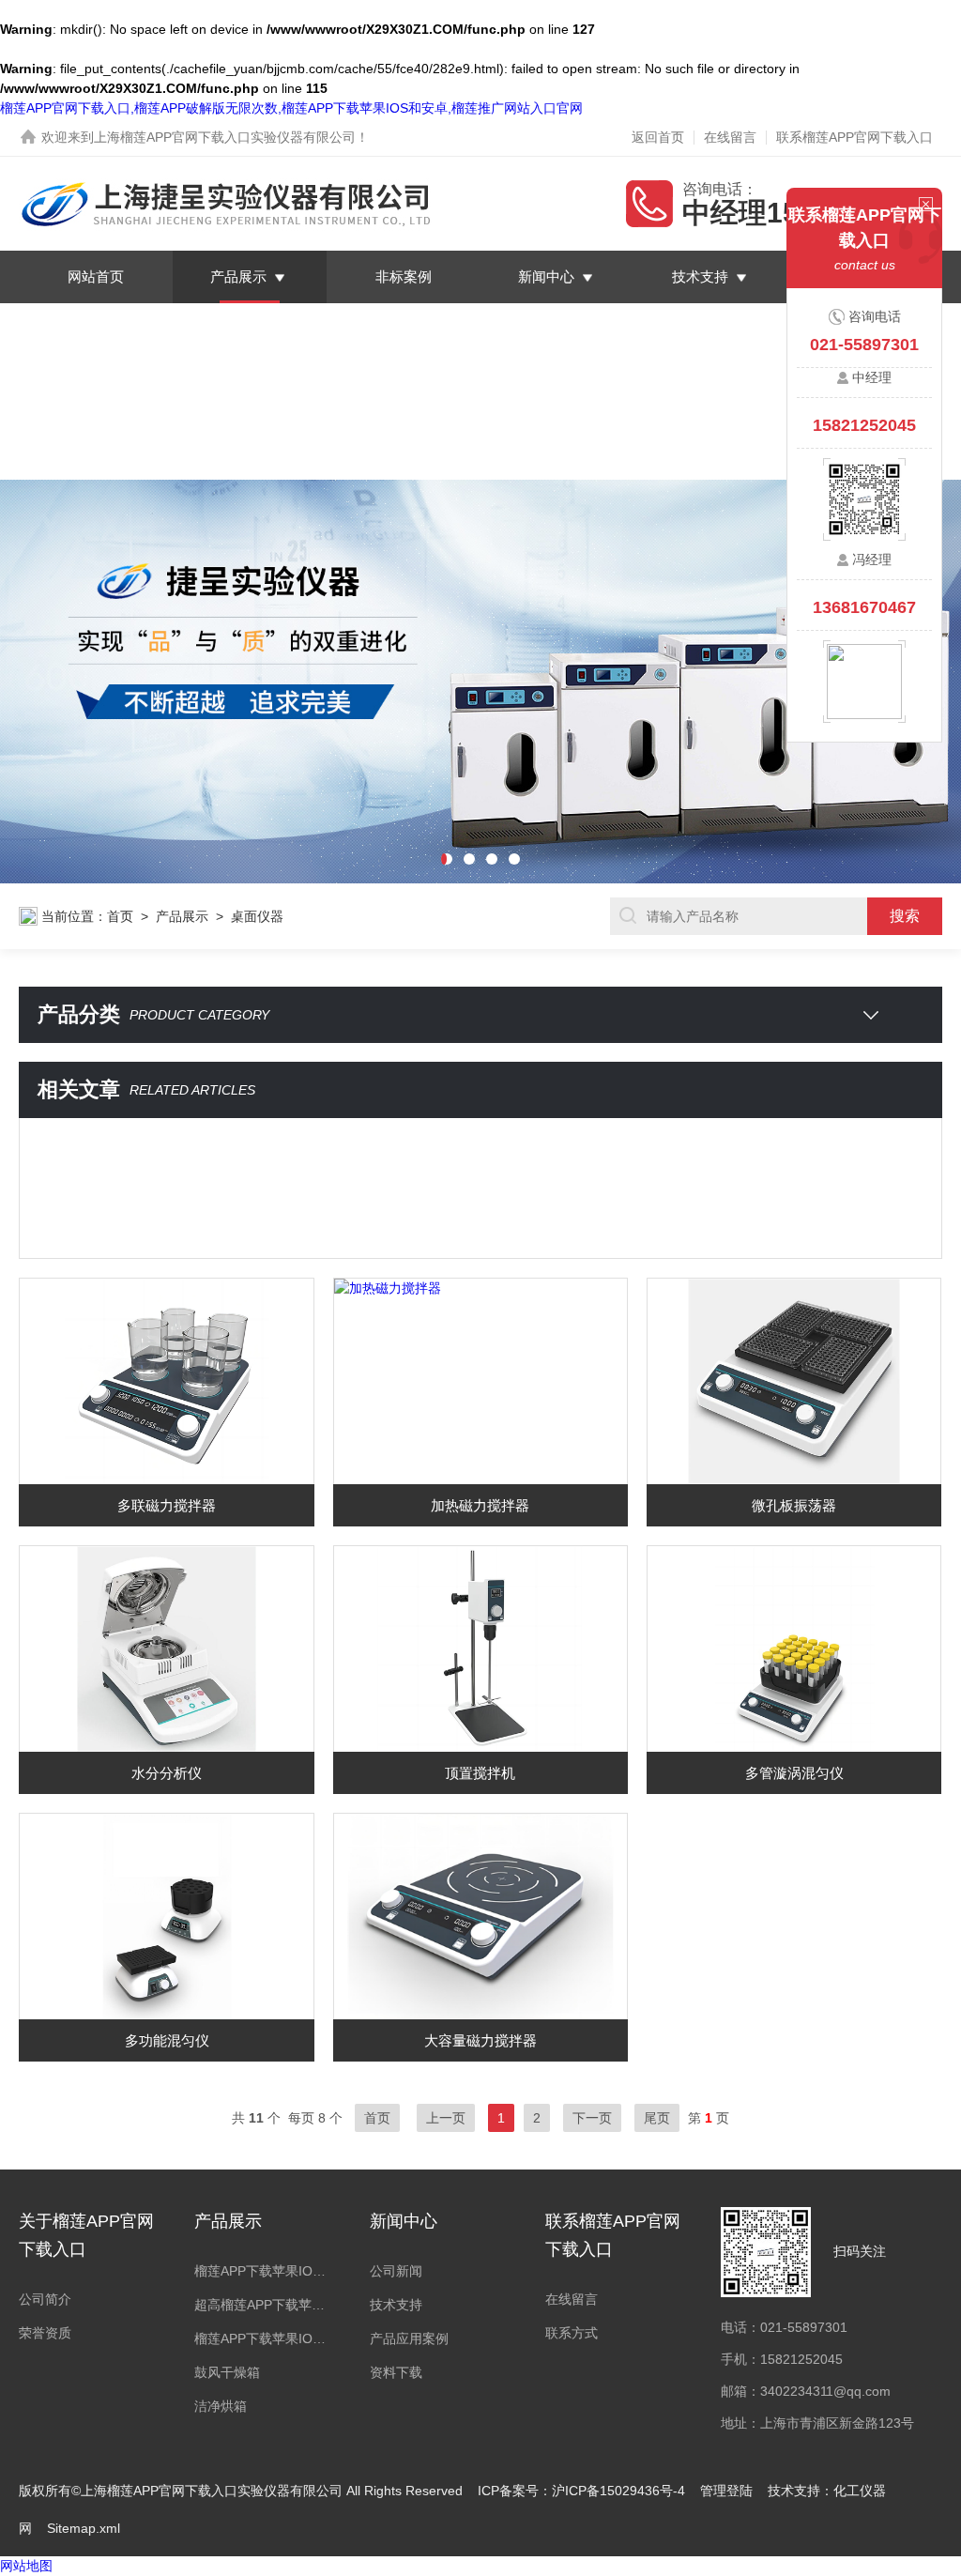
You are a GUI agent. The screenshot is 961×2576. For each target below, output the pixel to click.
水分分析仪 (167, 1773)
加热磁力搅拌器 (480, 1505)
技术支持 (700, 276)
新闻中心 (546, 276)
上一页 (446, 2118)
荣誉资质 (45, 2333)
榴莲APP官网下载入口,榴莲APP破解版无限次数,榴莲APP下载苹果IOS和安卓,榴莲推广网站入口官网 (291, 108)
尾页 (657, 2118)
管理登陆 (726, 2491)
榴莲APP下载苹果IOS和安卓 (263, 2271)
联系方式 (572, 2333)
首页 (120, 916)
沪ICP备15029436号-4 (618, 2491)
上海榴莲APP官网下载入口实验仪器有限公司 (225, 137)
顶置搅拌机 (480, 1773)
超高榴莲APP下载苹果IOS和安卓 (263, 2305)
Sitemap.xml (84, 2528)
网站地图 (26, 2566)
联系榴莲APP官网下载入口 (854, 137)
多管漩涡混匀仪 (794, 1773)
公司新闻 (396, 2271)
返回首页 (658, 137)
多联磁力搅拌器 (167, 1505)
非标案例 (404, 276)
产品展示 (238, 276)
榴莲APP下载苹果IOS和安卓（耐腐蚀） (263, 2338)
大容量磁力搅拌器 (480, 2040)
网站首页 (96, 276)
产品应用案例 (409, 2338)
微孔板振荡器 (794, 1505)
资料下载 (396, 2372)
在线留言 (730, 137)
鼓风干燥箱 (227, 2372)
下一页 (592, 2118)
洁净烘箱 (221, 2406)
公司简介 (45, 2299)
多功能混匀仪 (167, 2040)
